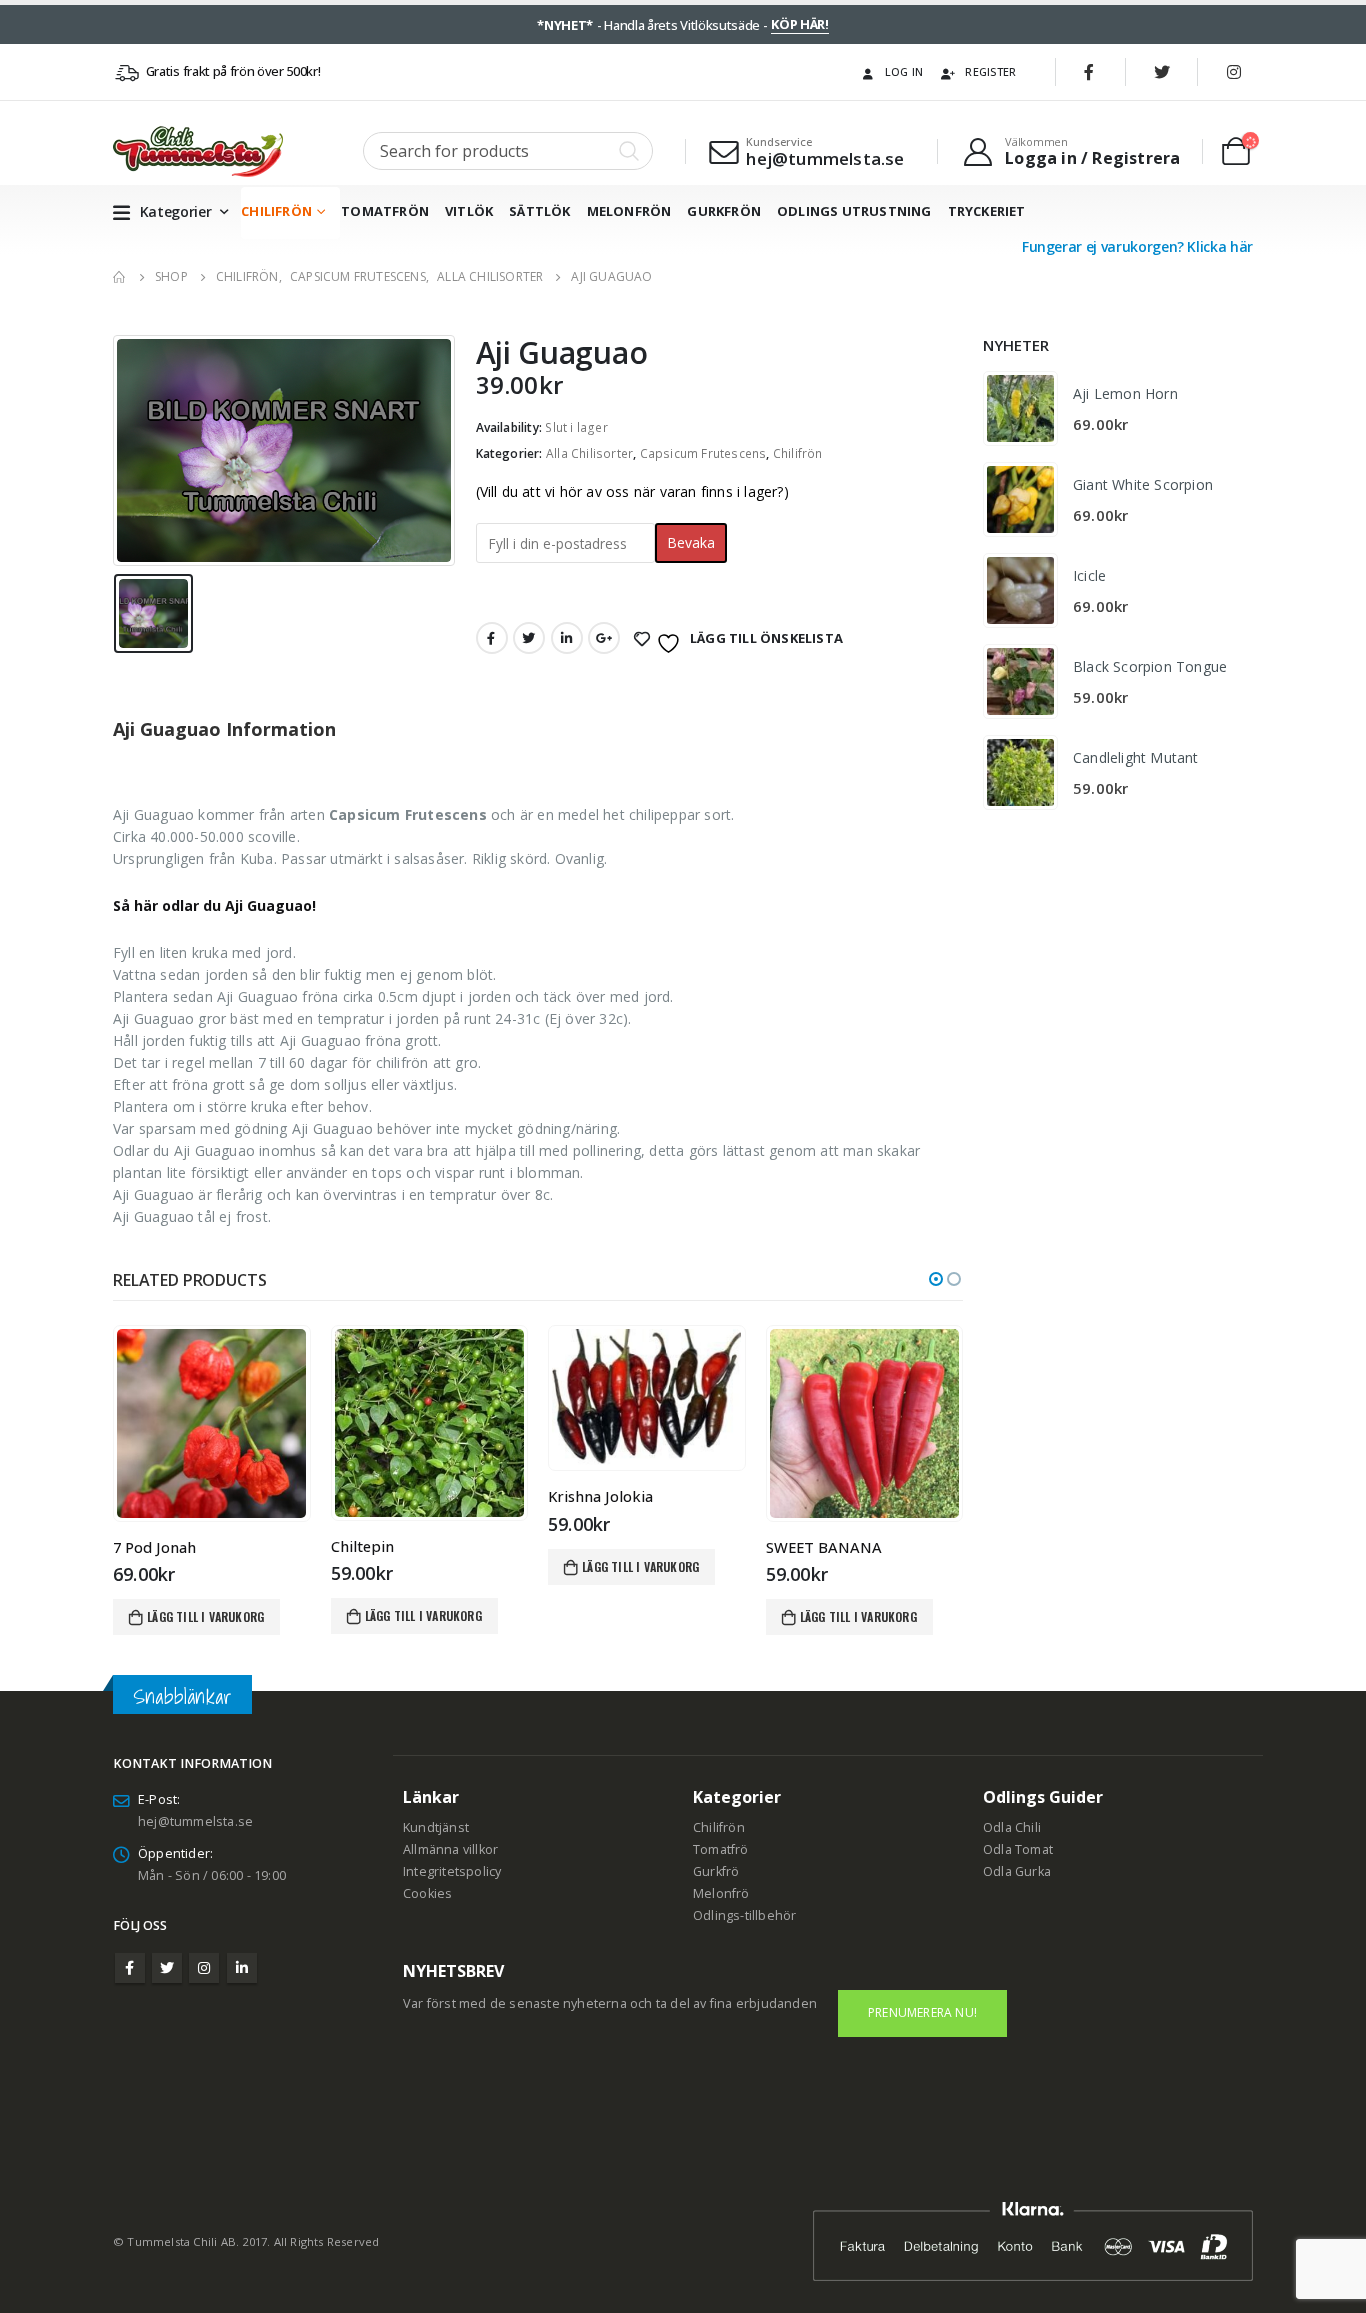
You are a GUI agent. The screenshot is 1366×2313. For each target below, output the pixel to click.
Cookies (427, 1893)
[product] (211, 1423)
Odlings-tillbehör (744, 1915)
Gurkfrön (724, 211)
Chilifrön (276, 211)
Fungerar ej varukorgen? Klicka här (1137, 246)
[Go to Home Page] (120, 277)
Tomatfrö (721, 1849)
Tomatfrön (385, 211)
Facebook (492, 638)
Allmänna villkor (450, 1849)
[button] (936, 1279)
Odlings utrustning (854, 211)
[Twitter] (1162, 72)
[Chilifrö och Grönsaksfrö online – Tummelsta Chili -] (198, 151)
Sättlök (539, 211)
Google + (604, 638)
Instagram (204, 1968)
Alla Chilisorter (589, 453)
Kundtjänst (436, 1827)
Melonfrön (629, 211)
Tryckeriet (987, 211)
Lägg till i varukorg (205, 1616)
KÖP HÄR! (799, 24)
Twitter (529, 638)
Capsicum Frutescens (703, 453)
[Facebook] (1090, 72)
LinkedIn (567, 638)
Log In (904, 71)
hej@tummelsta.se (195, 1821)
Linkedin (242, 1968)
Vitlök (469, 211)
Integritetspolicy (452, 1871)
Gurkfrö (716, 1871)
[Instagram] (1234, 72)
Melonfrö (721, 1893)
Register (990, 71)
